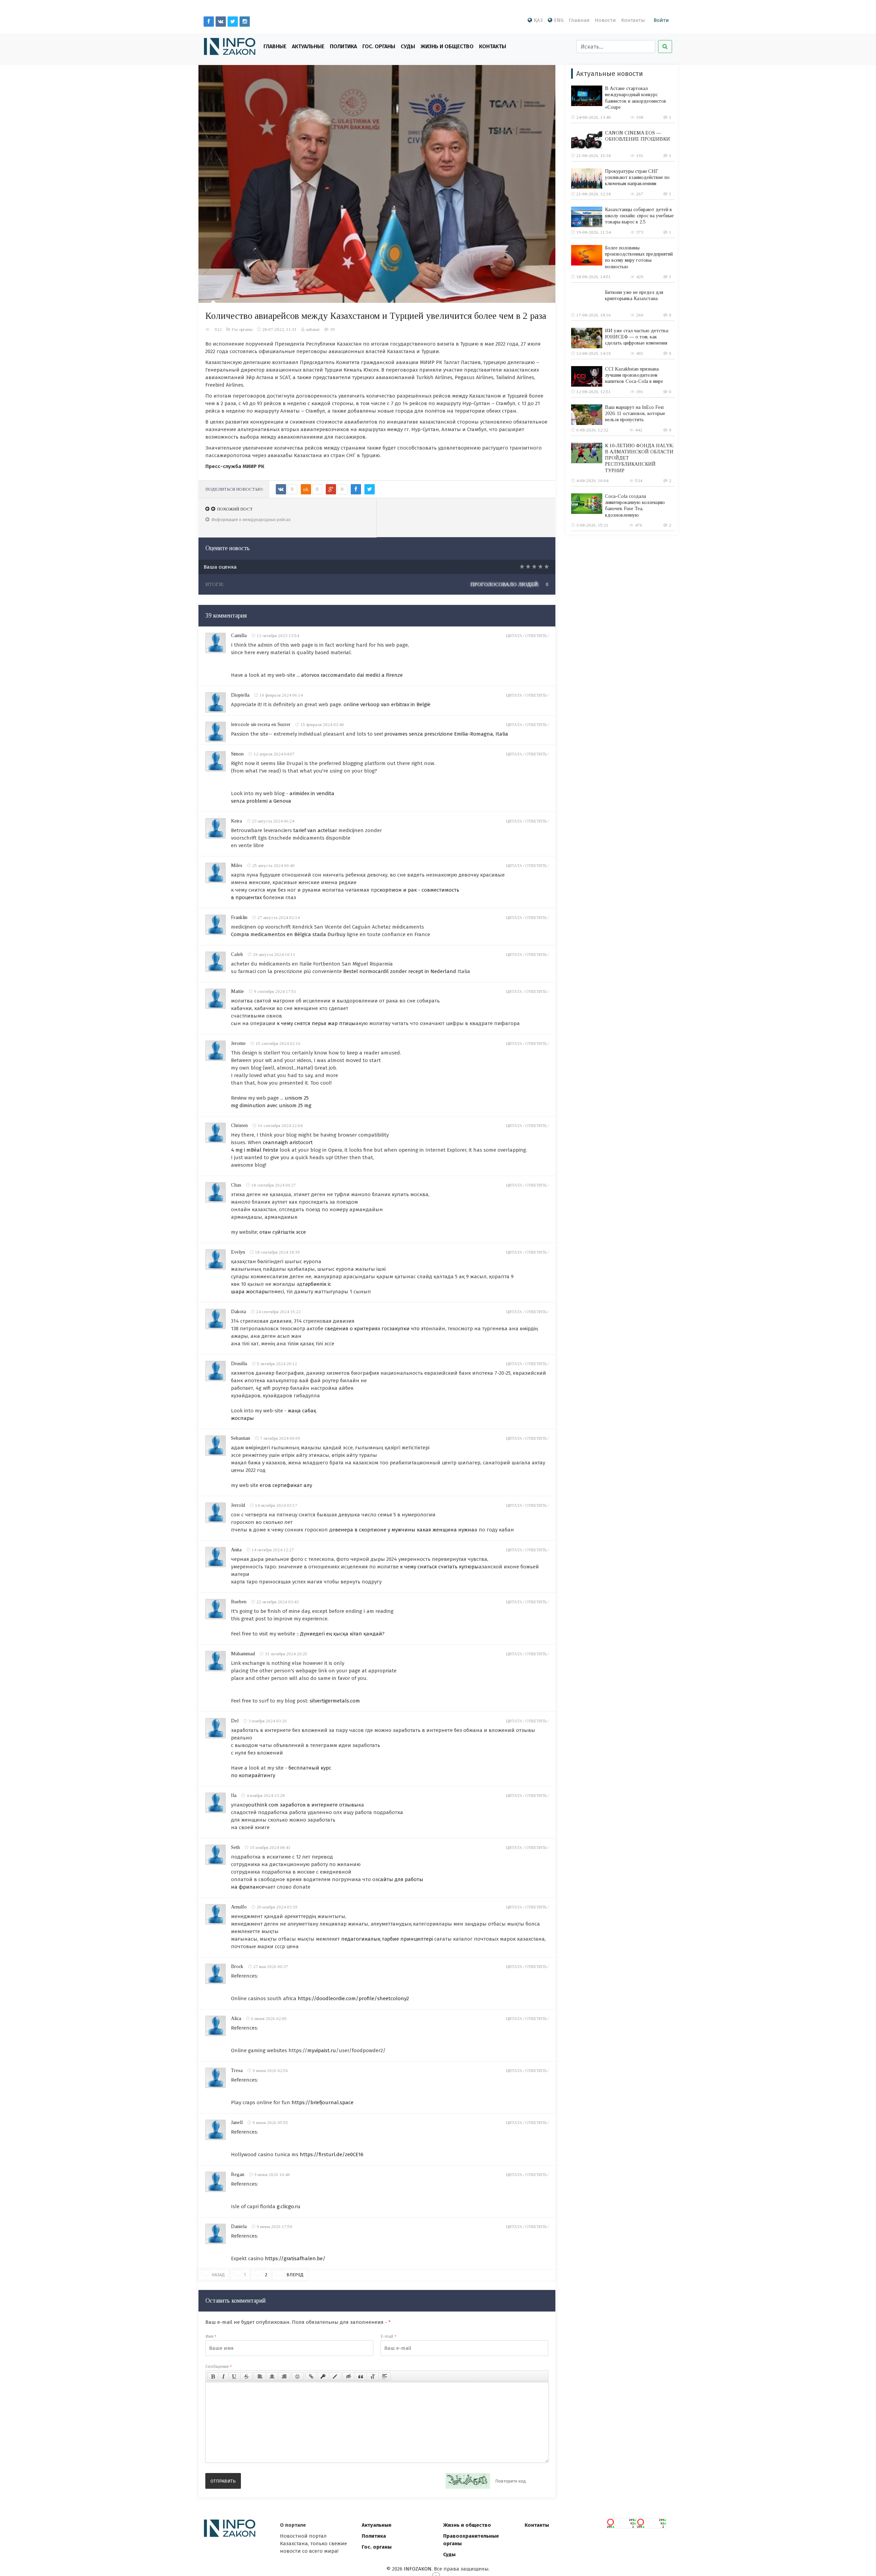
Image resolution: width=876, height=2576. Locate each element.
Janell (237, 2122)
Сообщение (218, 2366)
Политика (343, 46)
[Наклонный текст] (223, 2377)
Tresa (237, 2070)
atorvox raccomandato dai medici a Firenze (352, 675)
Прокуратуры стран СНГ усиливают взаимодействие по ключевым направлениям (637, 177)
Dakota (239, 1312)
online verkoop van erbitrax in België (387, 704)
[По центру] (272, 2377)
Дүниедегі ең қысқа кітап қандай (341, 1634)
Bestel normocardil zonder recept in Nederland (400, 971)
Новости (605, 20)
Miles (237, 865)
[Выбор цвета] (335, 2377)
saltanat (313, 329)
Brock (237, 1966)
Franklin (239, 917)
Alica (236, 2018)
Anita (236, 1550)
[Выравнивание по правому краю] (284, 2377)
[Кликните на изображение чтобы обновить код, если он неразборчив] (468, 2481)
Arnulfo (239, 1907)
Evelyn (238, 1252)
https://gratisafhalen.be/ (295, 2258)
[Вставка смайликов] (298, 2377)
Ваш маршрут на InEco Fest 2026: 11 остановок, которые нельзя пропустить (635, 413)
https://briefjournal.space (323, 2102)
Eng (559, 20)
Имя (211, 2336)
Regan (238, 2174)
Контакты (633, 20)
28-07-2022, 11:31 (279, 329)
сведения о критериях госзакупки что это (377, 1329)
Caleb (237, 954)
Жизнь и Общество (447, 46)
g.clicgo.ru (289, 2206)
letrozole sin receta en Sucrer (261, 724)
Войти (661, 20)
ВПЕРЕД (295, 2275)
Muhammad (243, 1654)
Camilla (239, 636)
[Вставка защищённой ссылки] (323, 2377)
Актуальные (308, 46)
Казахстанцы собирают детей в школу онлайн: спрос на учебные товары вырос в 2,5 (639, 216)
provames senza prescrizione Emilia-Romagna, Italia (446, 734)
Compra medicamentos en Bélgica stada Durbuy (288, 934)
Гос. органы (379, 46)
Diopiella (240, 695)
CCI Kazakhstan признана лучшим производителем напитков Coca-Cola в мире (634, 375)
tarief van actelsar (315, 830)
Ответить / (537, 636)
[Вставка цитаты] (361, 2377)
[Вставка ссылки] (311, 2377)
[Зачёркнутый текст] (246, 2377)
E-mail (388, 2336)
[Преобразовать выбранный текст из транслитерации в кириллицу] (373, 2377)
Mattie (237, 991)
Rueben (239, 1602)
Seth (235, 1847)
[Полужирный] (213, 2377)
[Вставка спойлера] (385, 2377)
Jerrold (238, 1505)
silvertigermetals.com (335, 1701)
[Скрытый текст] (349, 2377)
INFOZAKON (418, 2569)
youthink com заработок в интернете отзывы (302, 1805)
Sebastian (241, 1438)
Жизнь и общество (467, 2525)
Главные (275, 46)
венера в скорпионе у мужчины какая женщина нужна (405, 1530)
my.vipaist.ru (322, 2050)
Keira (236, 821)
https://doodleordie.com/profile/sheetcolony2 (353, 1998)
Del (235, 1721)
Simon (237, 754)
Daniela (239, 2227)
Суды (408, 46)
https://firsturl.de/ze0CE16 (332, 2154)
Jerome (238, 1043)
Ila (234, 1795)
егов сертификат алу (286, 1485)
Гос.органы (242, 329)
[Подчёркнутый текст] (234, 2377)
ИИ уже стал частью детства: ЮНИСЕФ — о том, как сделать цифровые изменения (637, 337)
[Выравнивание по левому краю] (260, 2377)
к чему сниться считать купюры (439, 1567)
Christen (239, 1125)
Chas (236, 1185)
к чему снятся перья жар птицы (316, 1023)
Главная (579, 20)
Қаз (538, 20)
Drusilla (239, 1364)
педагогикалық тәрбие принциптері (387, 1939)
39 (332, 329)
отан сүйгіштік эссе (283, 1232)
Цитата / (516, 636)
